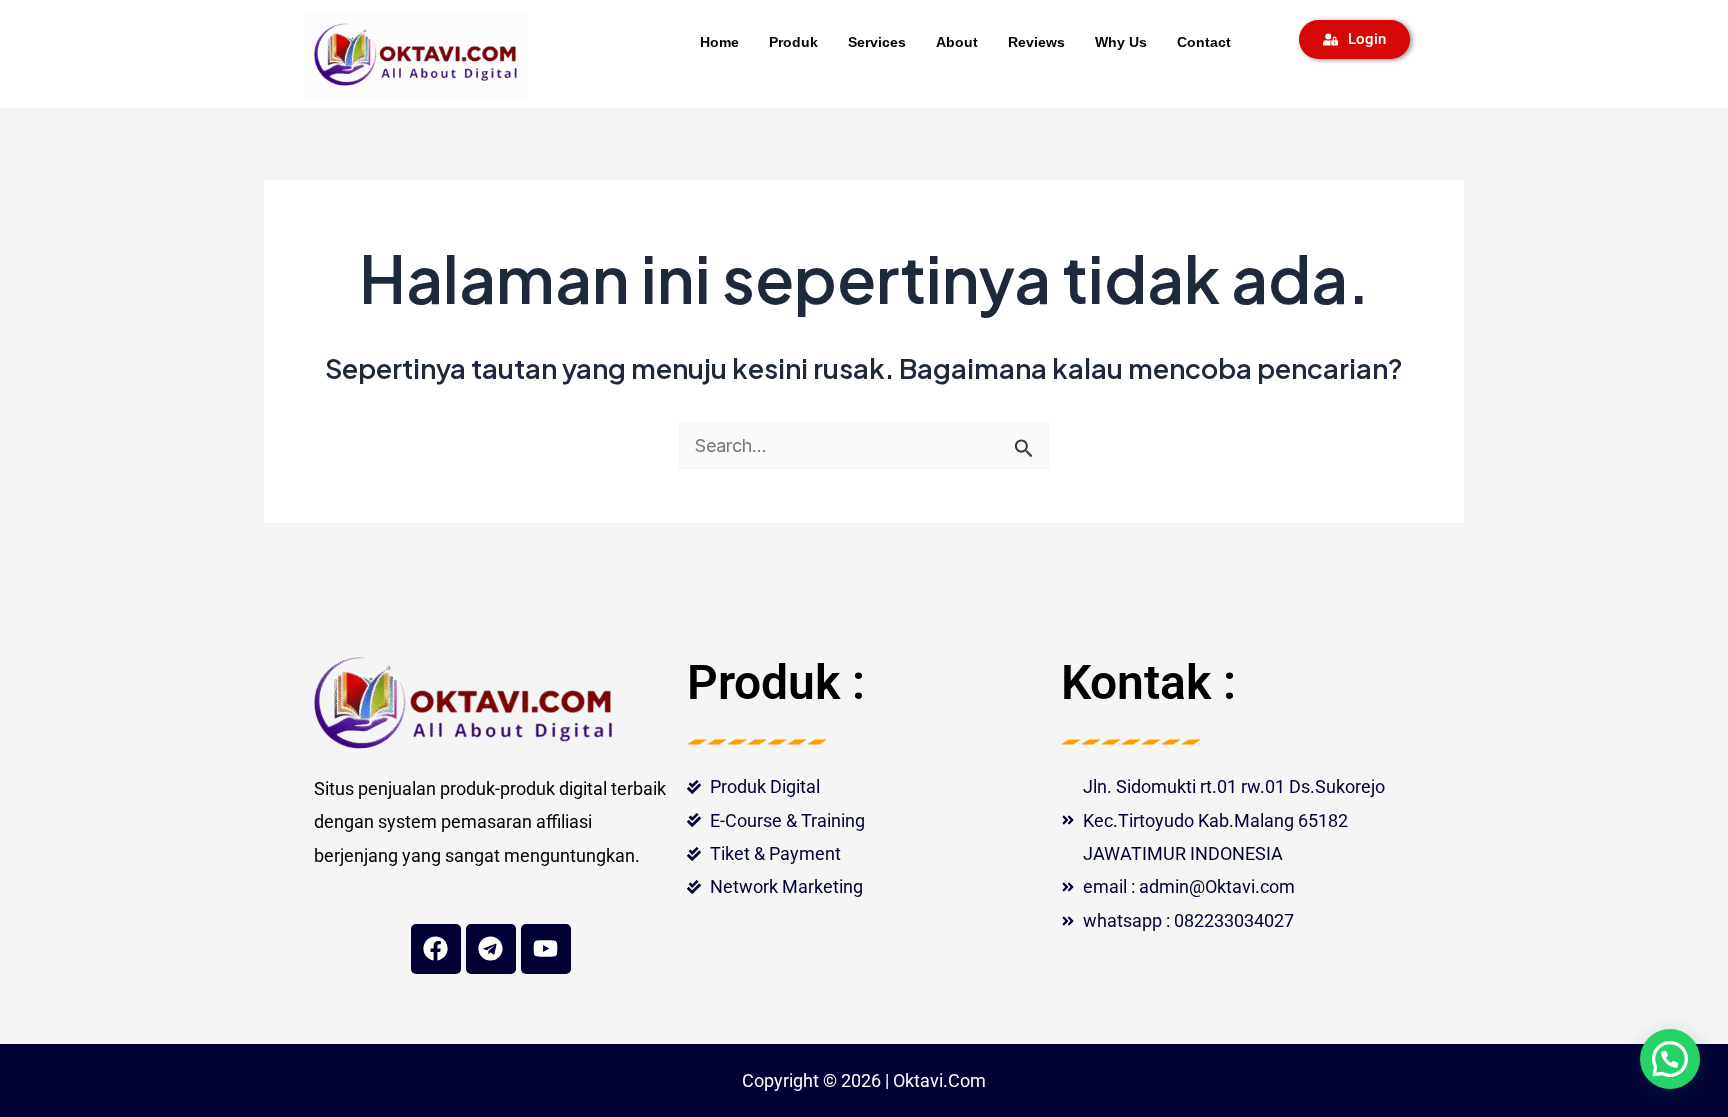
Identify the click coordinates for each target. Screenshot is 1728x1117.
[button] (1670, 1059)
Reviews (1036, 42)
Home (719, 42)
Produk (793, 42)
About (957, 42)
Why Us (1121, 42)
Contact (1204, 42)
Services (877, 42)
